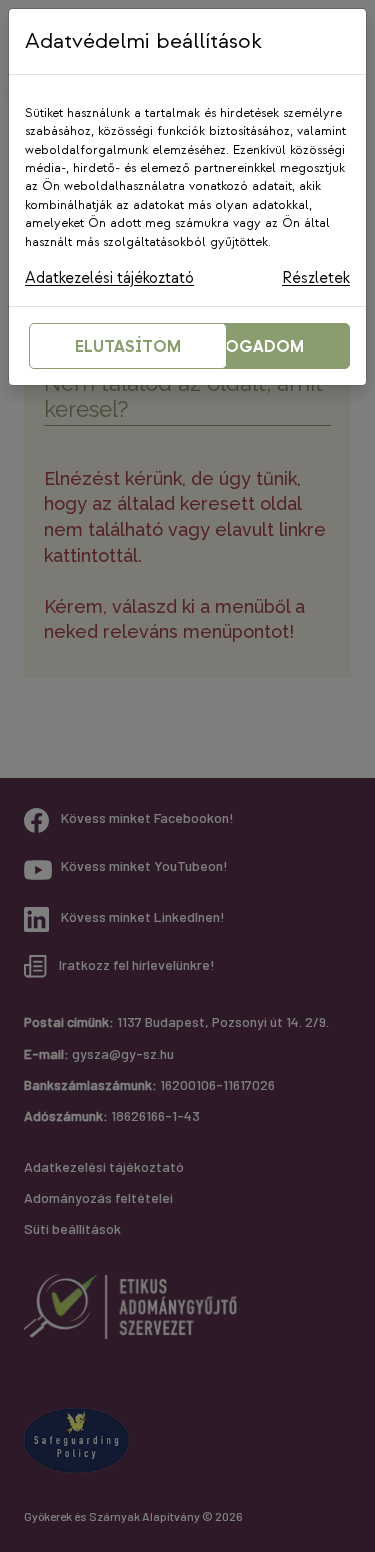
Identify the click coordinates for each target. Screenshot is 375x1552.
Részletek (316, 278)
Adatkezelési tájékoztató (109, 278)
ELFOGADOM (251, 347)
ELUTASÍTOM (128, 347)
